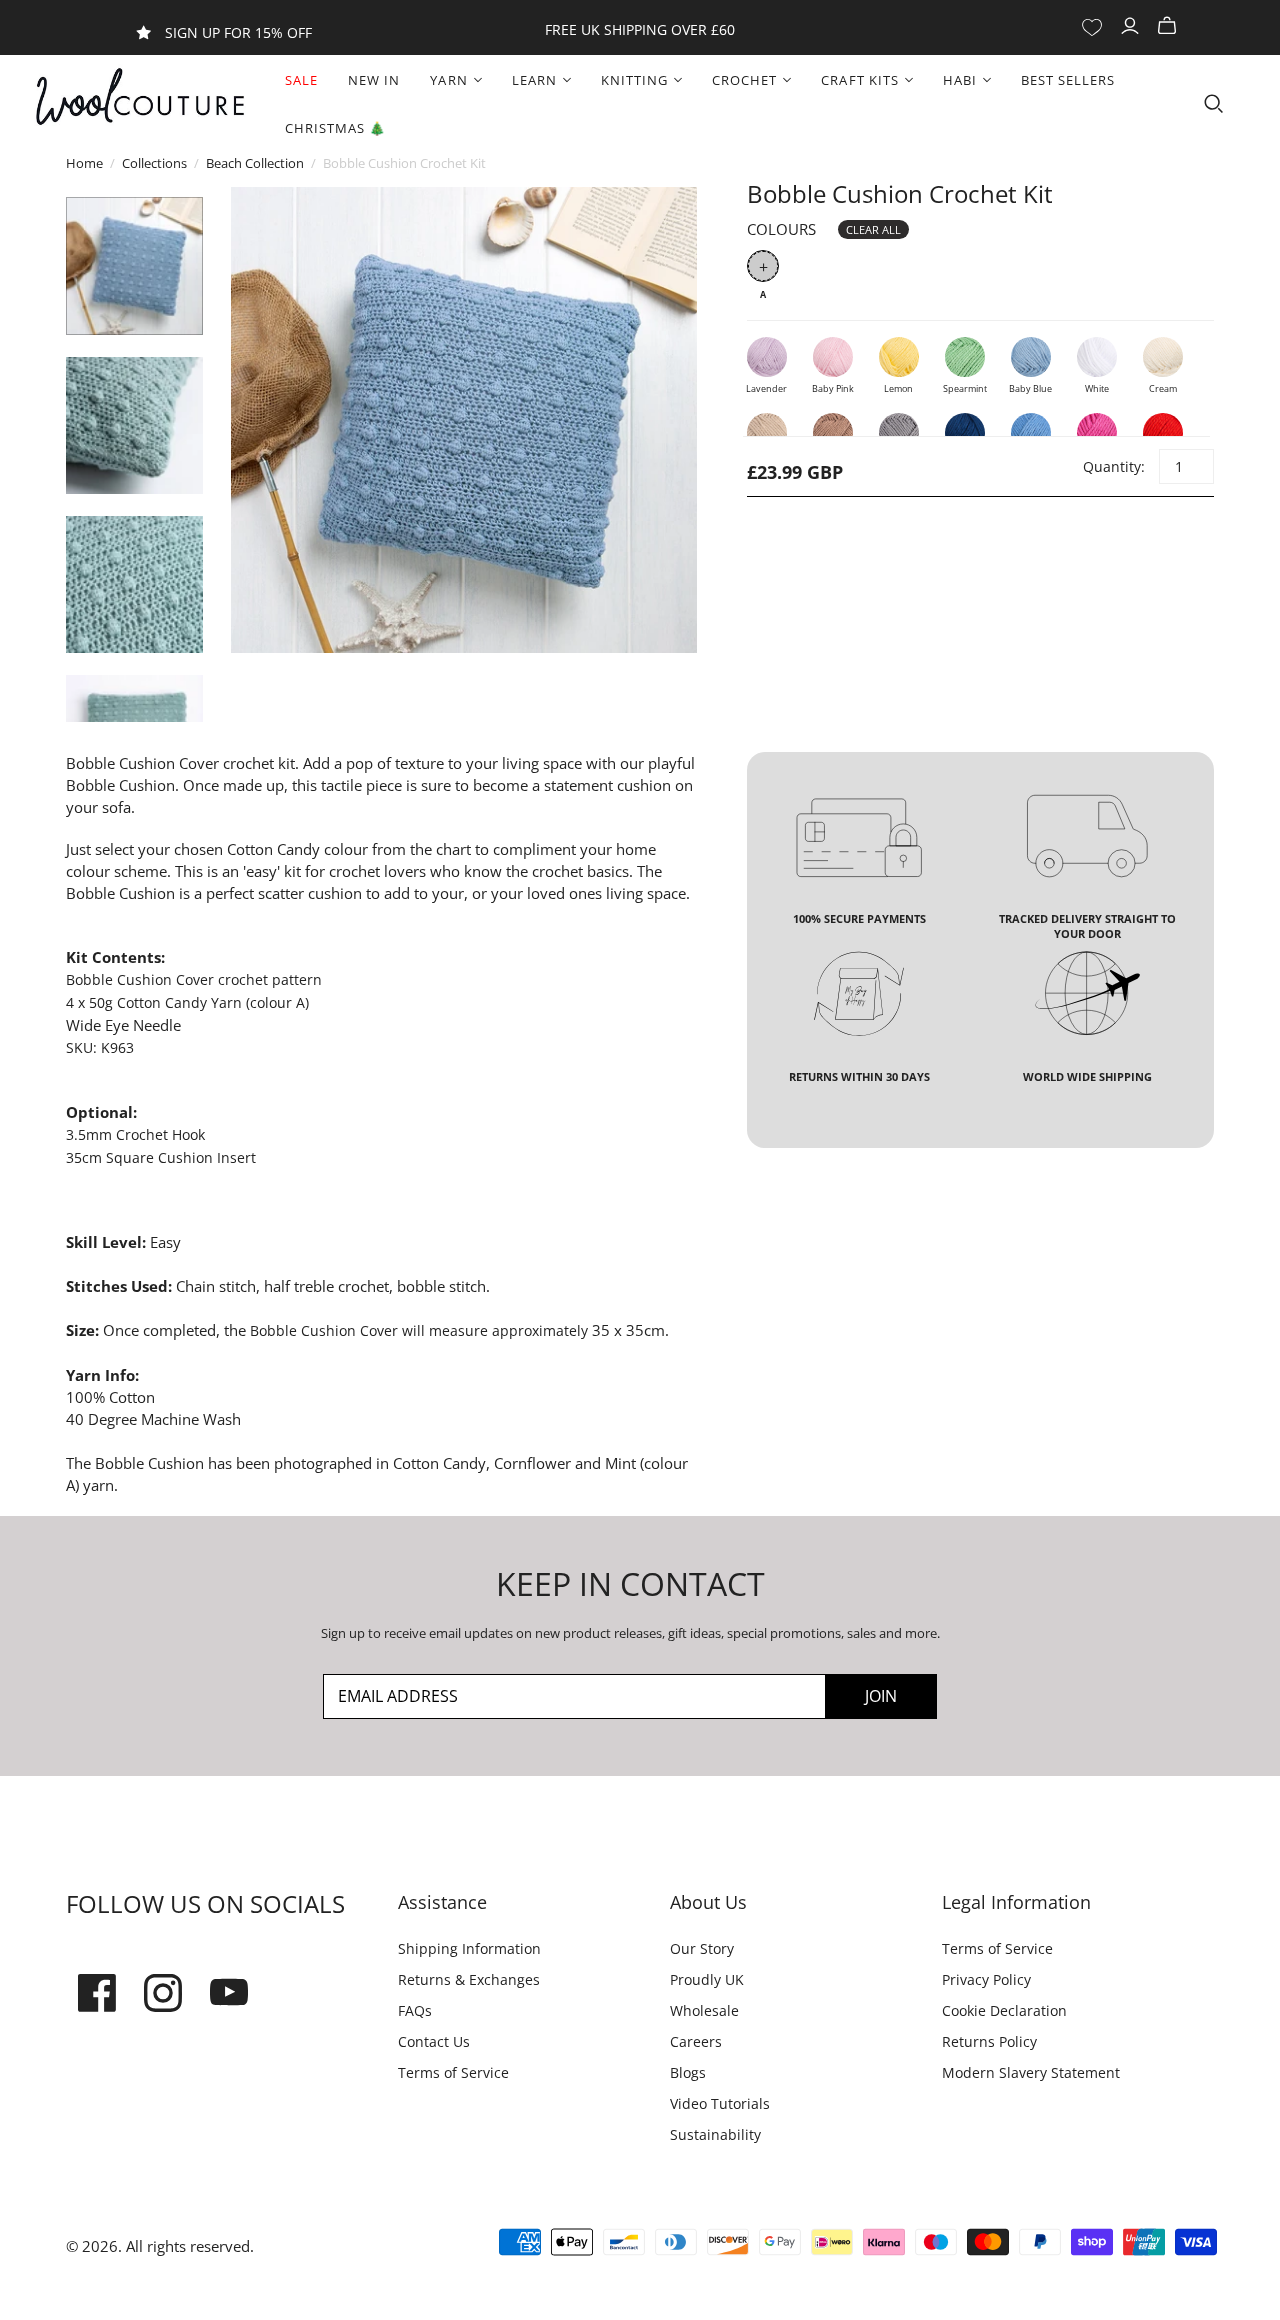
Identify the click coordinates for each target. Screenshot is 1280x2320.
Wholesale (704, 2010)
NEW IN (374, 80)
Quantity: (1113, 466)
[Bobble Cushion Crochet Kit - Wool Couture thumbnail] (134, 265)
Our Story (702, 1948)
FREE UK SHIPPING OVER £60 (640, 29)
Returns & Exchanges (469, 1979)
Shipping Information (469, 1948)
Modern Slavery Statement (1031, 2072)
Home (84, 163)
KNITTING (634, 80)
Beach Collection (255, 163)
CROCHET (744, 80)
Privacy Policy (986, 1979)
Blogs (688, 2072)
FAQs (415, 2010)
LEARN (534, 80)
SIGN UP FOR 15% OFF (238, 32)
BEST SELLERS (1068, 80)
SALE (301, 80)
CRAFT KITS (859, 80)
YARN (448, 80)
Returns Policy (989, 2041)
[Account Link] (1132, 26)
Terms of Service (453, 2072)
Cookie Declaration (1004, 2010)
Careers (696, 2041)
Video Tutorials (720, 2103)
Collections (154, 163)
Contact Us (434, 2041)
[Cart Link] (1169, 26)
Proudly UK (707, 1979)
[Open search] (1214, 104)
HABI (960, 80)
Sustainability (715, 2134)
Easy (165, 1242)
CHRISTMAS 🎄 (335, 128)
